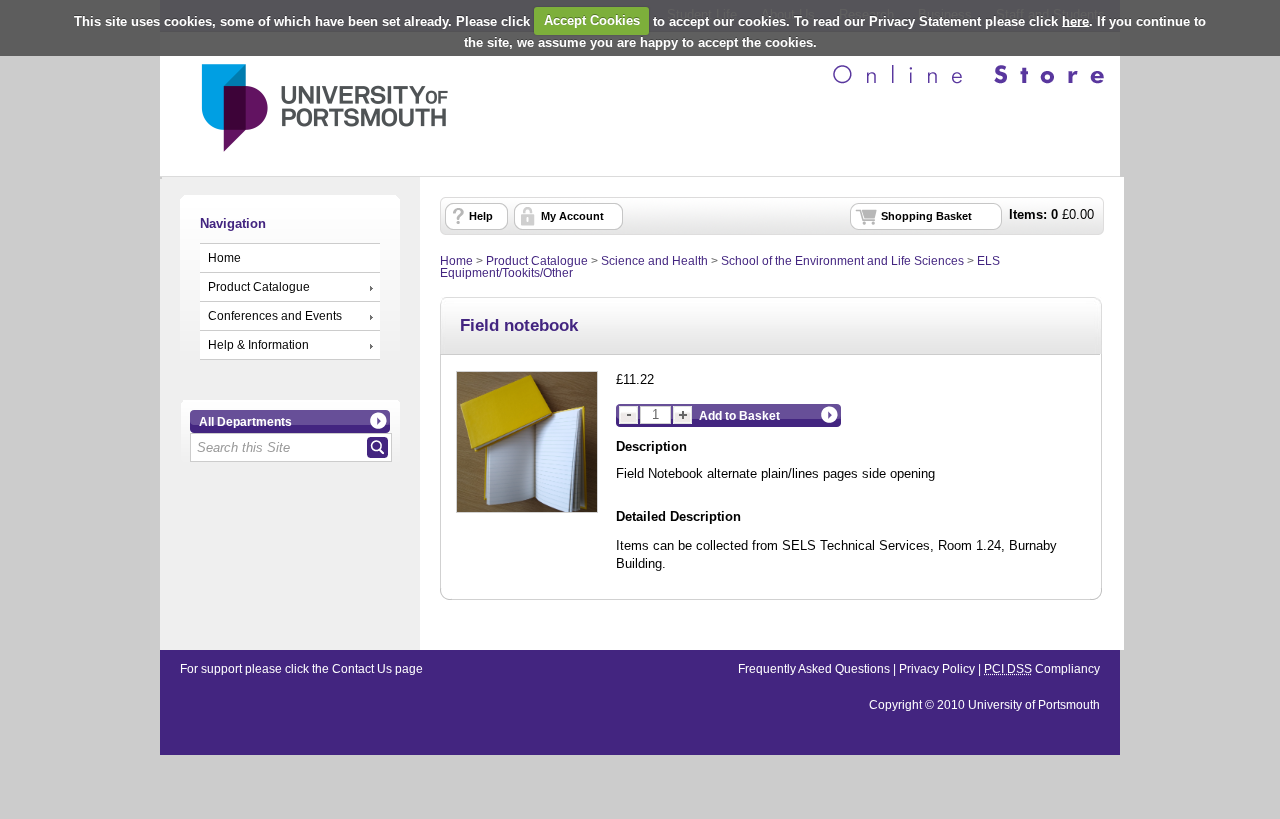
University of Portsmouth (1034, 705)
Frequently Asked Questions (814, 669)
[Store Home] (304, 158)
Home (224, 258)
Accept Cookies (592, 20)
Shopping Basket (926, 216)
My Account (572, 216)
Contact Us (362, 669)
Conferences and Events (275, 316)
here (1075, 20)
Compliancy (1042, 669)
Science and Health (654, 261)
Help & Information (258, 345)
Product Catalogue (259, 287)
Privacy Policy (937, 669)
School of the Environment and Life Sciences (842, 261)
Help (481, 216)
